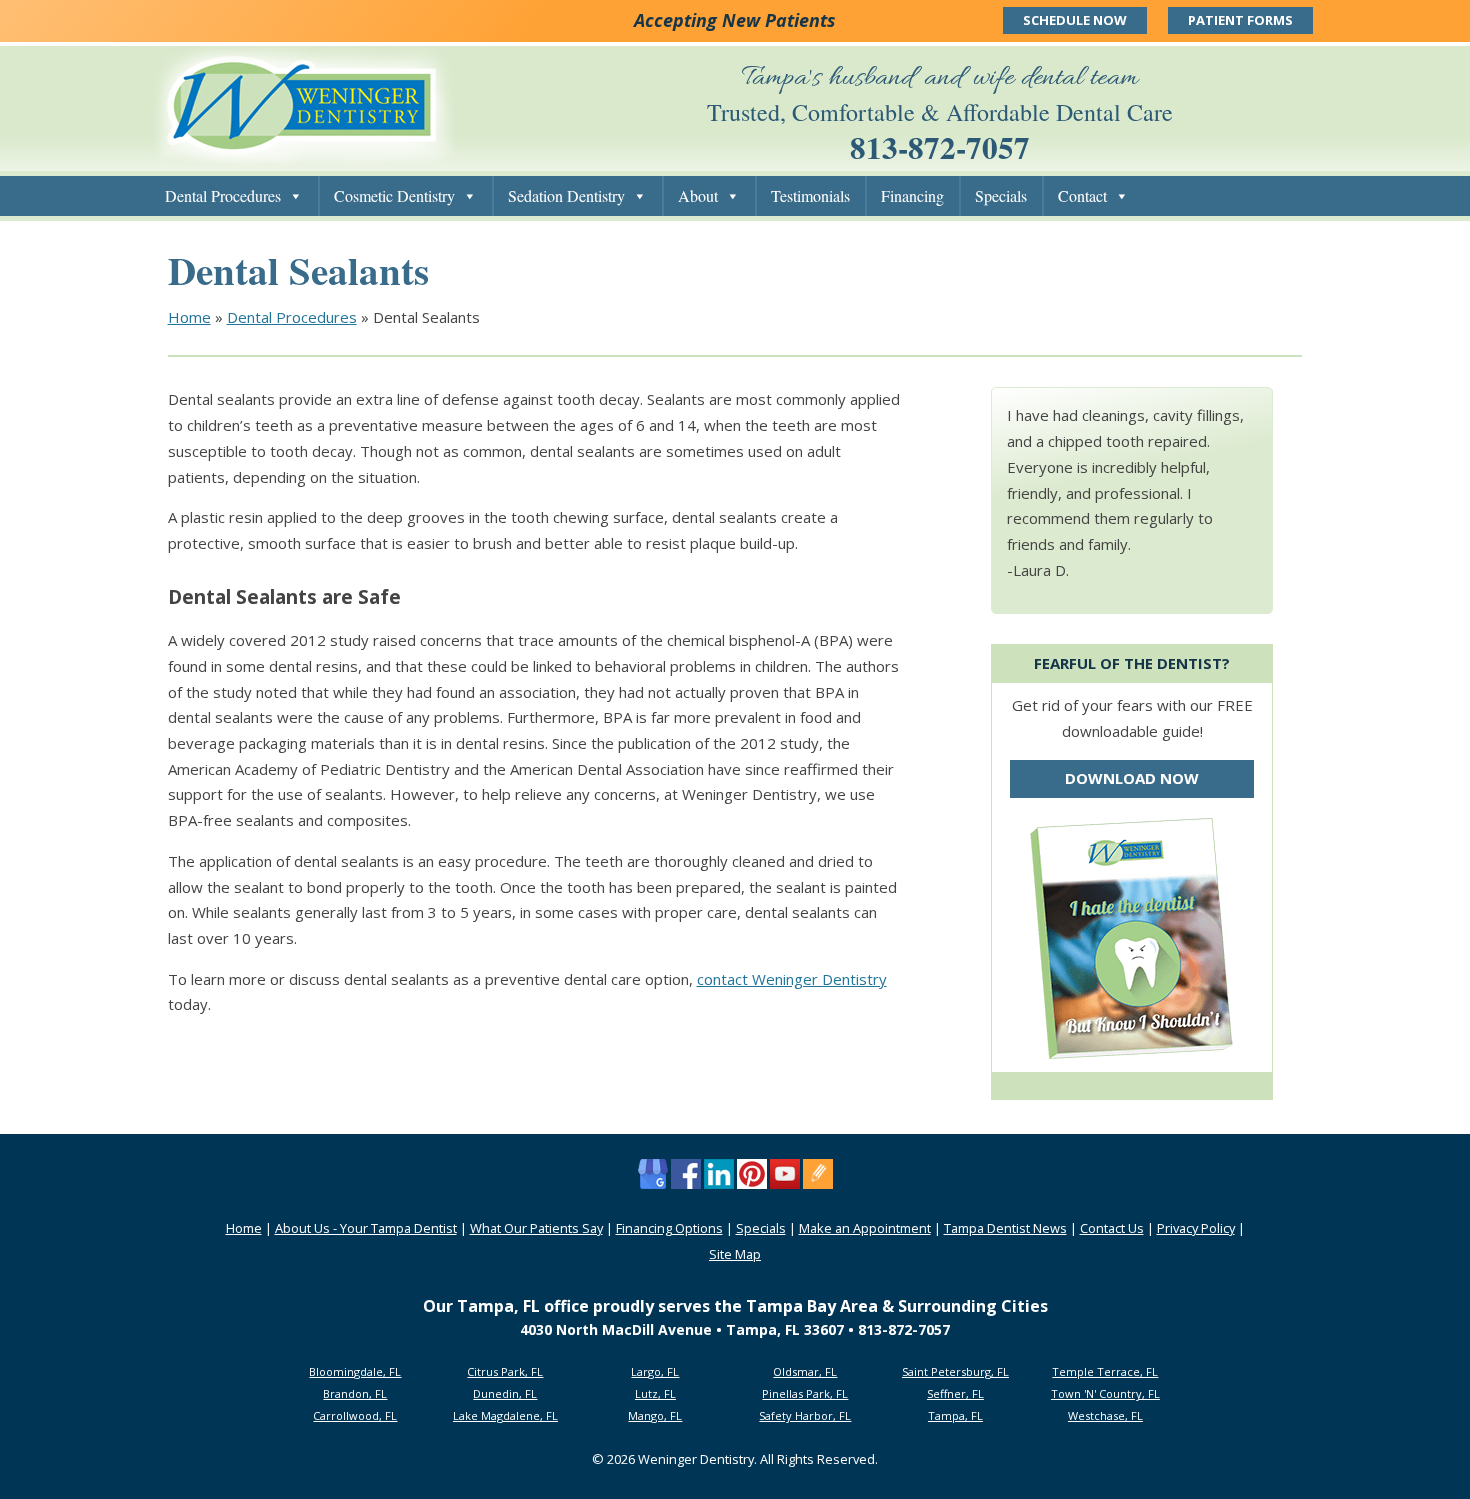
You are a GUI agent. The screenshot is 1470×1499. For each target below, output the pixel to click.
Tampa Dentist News (1005, 1228)
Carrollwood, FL (355, 1415)
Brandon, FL (355, 1393)
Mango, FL (655, 1415)
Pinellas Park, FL (805, 1393)
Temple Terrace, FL (1105, 1371)
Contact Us (1112, 1228)
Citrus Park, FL (505, 1371)
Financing (912, 195)
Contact (1082, 195)
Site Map (735, 1254)
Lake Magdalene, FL (505, 1415)
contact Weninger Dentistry (792, 979)
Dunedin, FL (505, 1393)
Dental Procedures (223, 195)
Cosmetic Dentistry (394, 195)
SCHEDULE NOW (1075, 20)
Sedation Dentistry (566, 195)
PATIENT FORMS (1240, 20)
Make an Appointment (865, 1228)
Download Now (1132, 778)
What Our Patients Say (536, 1228)
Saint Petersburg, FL (955, 1371)
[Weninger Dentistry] (302, 159)
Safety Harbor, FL (805, 1415)
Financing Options (669, 1228)
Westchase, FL (1105, 1415)
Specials (1001, 195)
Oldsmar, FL (805, 1371)
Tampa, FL (955, 1415)
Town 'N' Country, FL (1105, 1393)
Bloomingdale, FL (355, 1371)
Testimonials (810, 195)
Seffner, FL (955, 1393)
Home (189, 317)
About (698, 195)
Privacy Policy (1196, 1228)
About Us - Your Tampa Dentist (366, 1228)
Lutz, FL (655, 1393)
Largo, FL (655, 1371)
